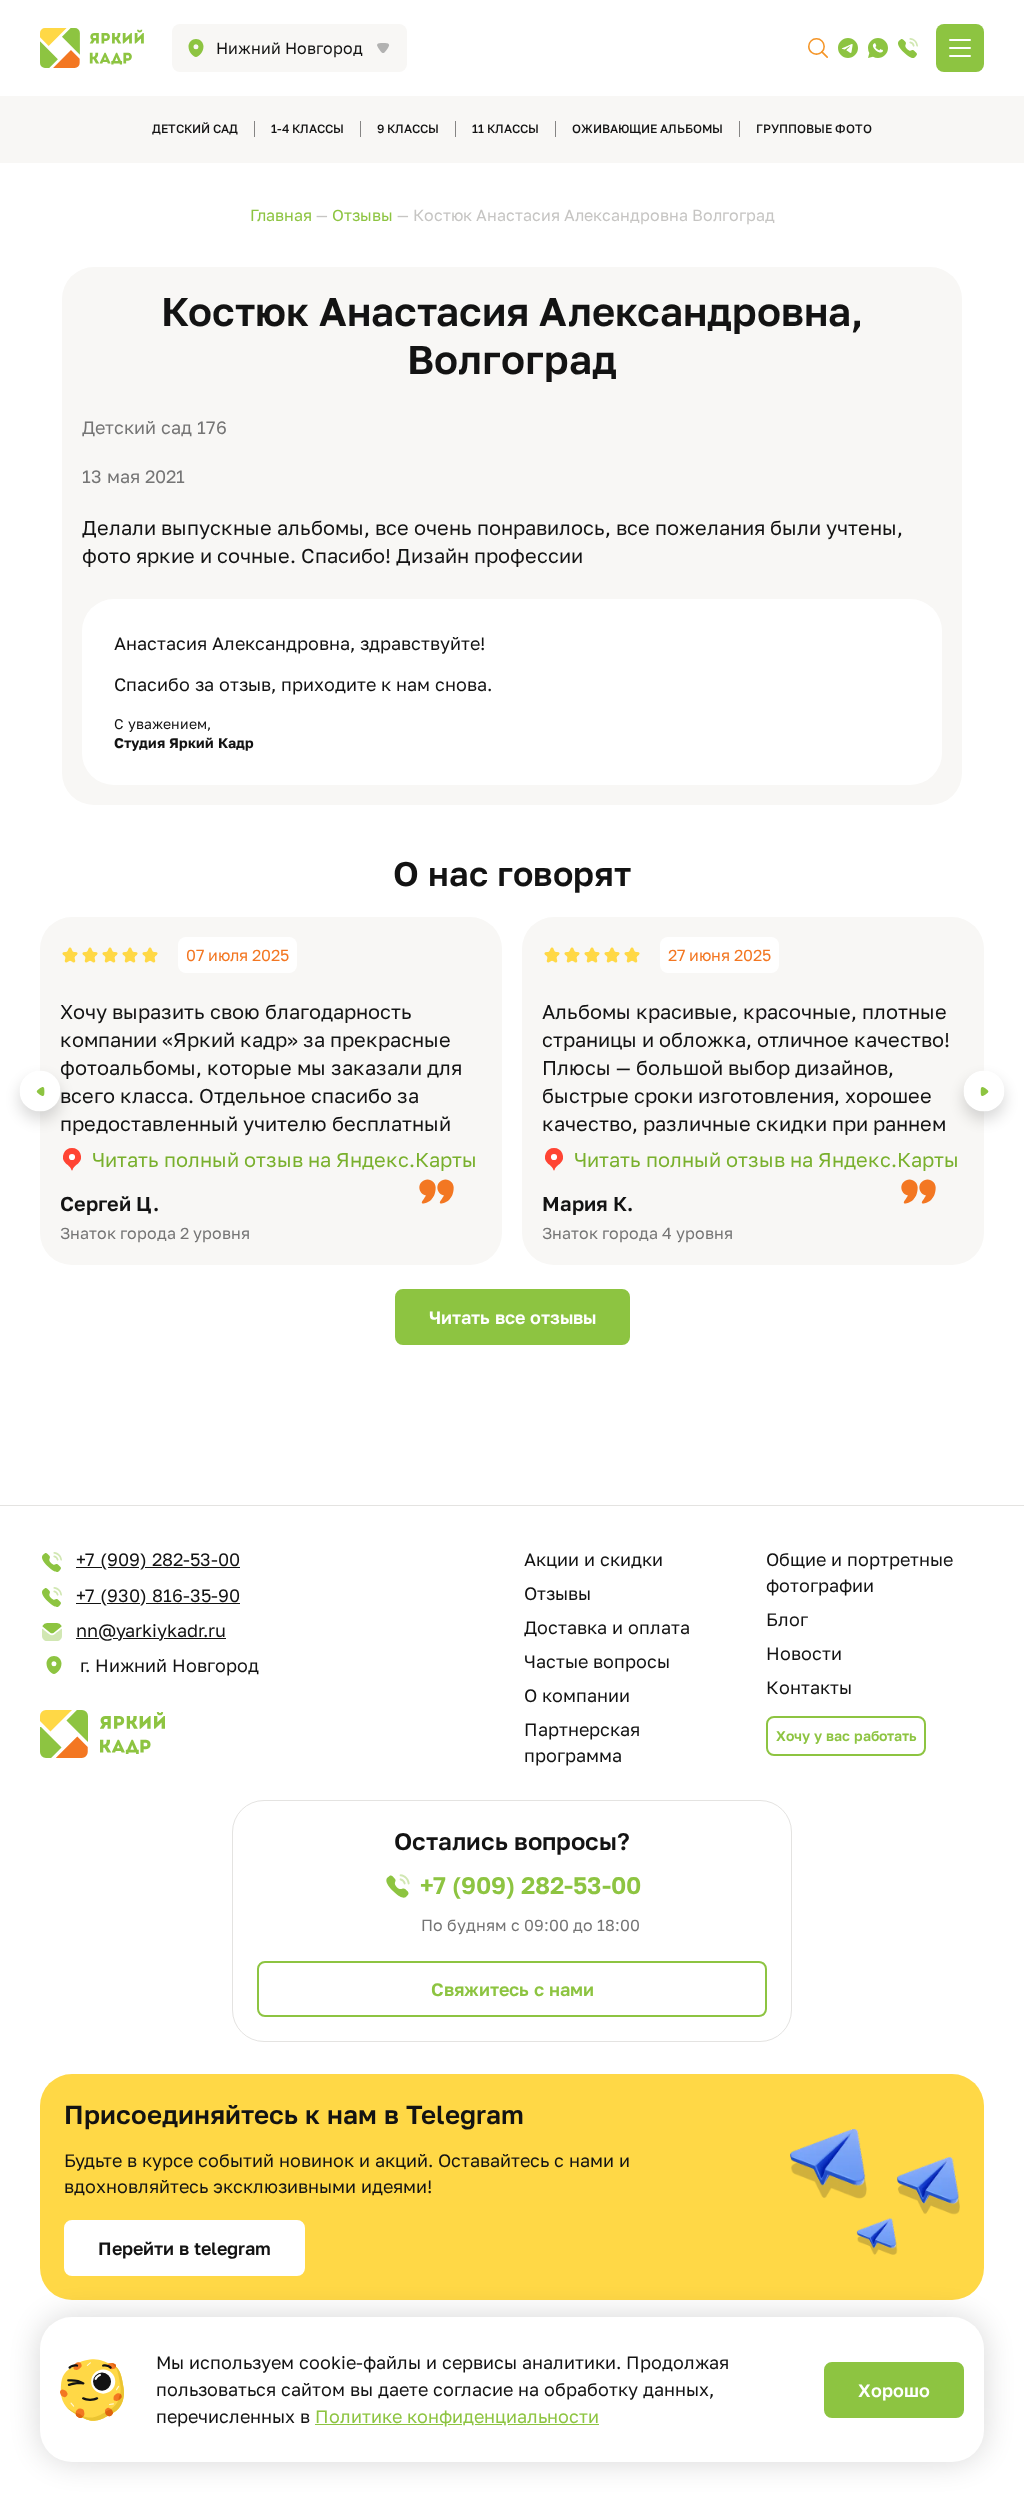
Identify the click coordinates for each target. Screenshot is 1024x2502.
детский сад (195, 128)
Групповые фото (814, 128)
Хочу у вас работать (846, 1735)
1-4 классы (307, 128)
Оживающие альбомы (647, 128)
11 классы (505, 128)
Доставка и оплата (607, 1627)
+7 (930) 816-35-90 (158, 1595)
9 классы (408, 128)
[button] (40, 1091)
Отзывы (557, 1593)
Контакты (809, 1687)
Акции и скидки (593, 1559)
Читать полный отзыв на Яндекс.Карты (284, 1159)
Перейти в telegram (184, 2248)
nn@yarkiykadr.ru (151, 1630)
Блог (787, 1619)
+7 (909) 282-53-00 (158, 1559)
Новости (804, 1653)
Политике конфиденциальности (457, 2416)
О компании (577, 1695)
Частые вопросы (597, 1661)
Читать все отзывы (512, 1317)
